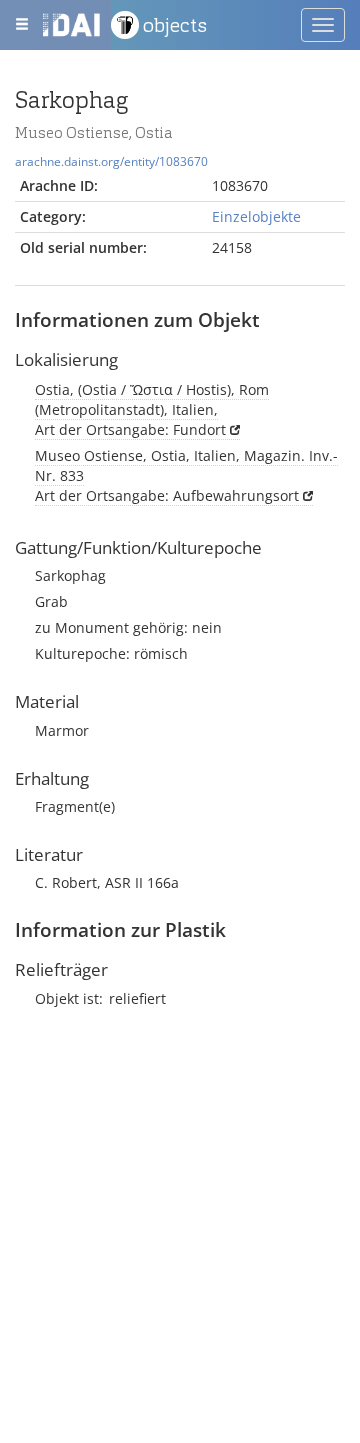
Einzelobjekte (256, 216)
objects (175, 25)
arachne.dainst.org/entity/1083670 (111, 161)
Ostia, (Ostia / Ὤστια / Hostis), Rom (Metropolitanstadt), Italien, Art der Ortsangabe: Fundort (152, 409)
